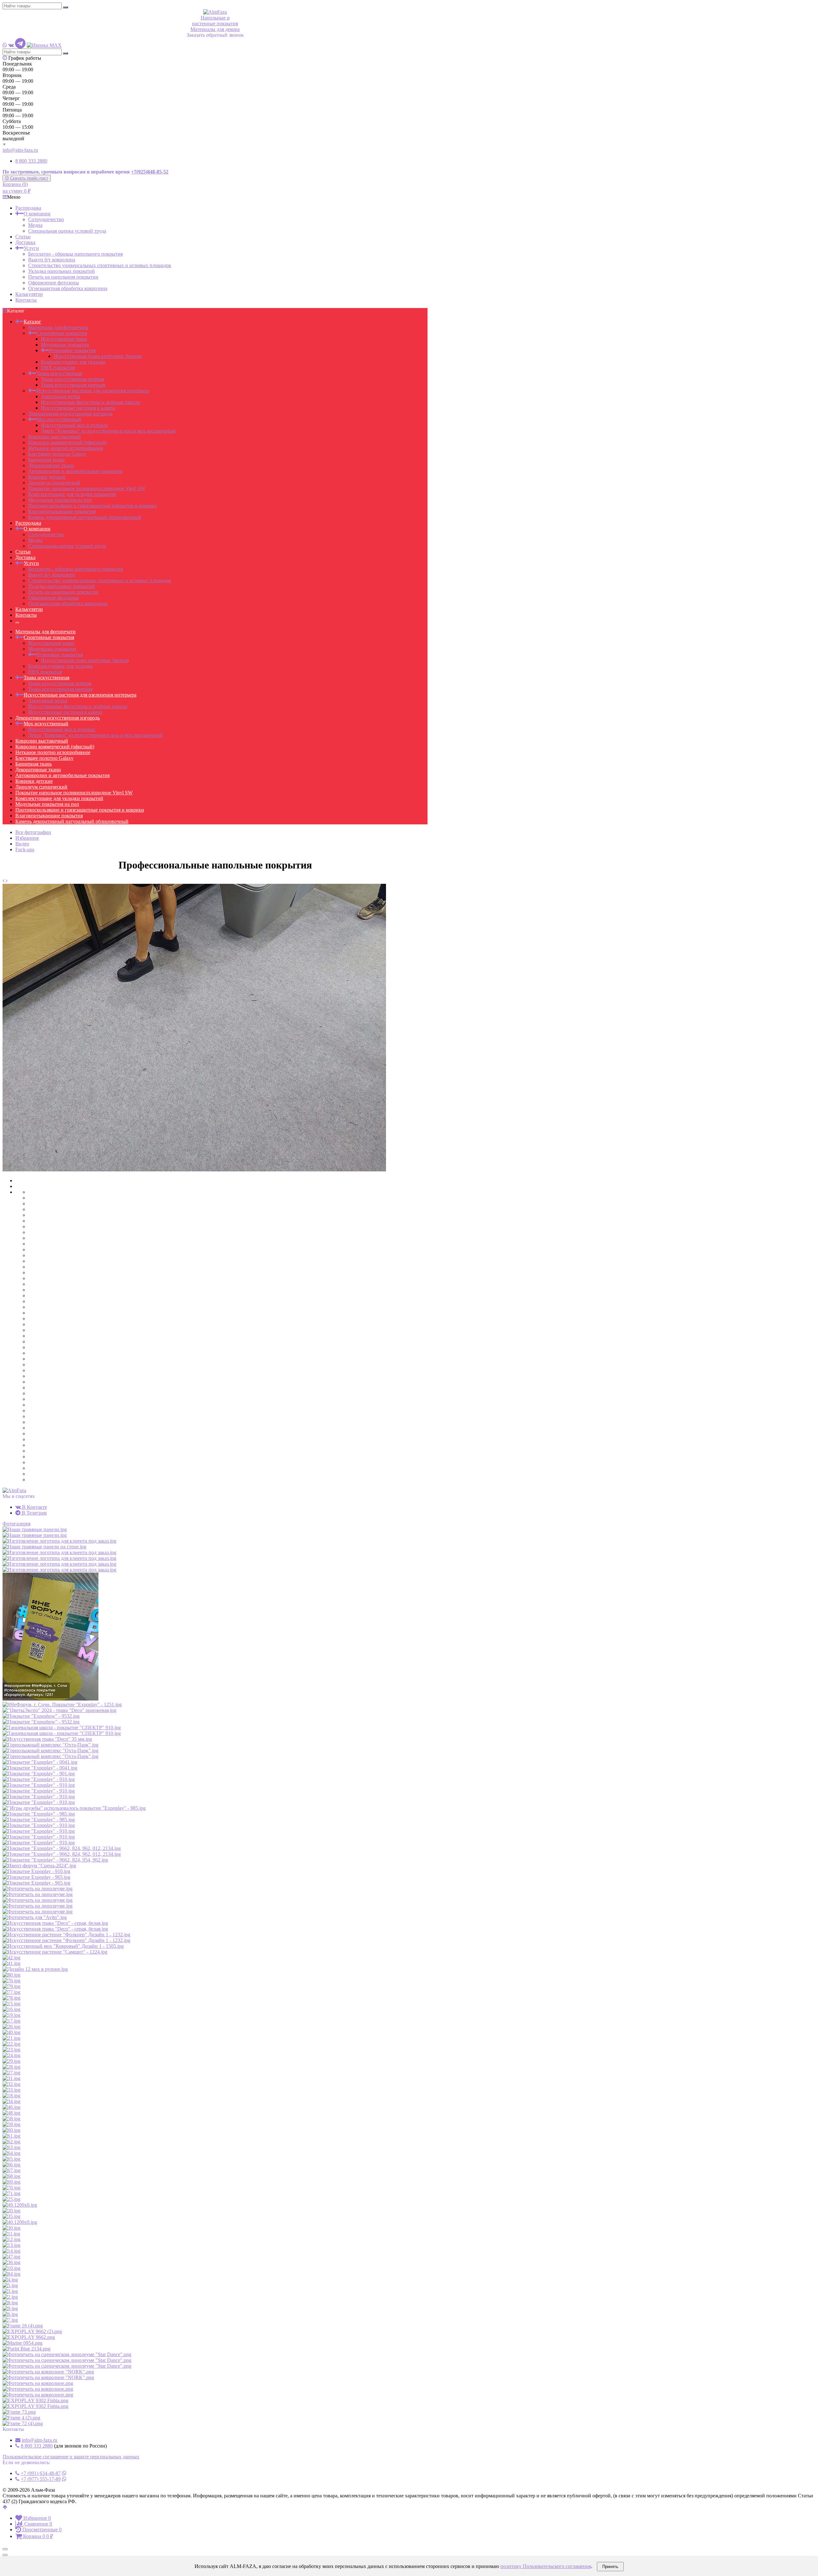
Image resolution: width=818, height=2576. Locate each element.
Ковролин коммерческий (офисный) (68, 442)
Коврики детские (47, 477)
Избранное (27, 838)
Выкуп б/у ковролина (52, 260)
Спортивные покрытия (62, 333)
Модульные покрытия (65, 345)
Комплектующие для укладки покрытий (72, 494)
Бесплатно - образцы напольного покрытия (75, 254)
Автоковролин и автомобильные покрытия (75, 471)
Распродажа (28, 208)
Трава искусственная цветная (73, 385)
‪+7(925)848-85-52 (150, 172)
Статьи (23, 237)
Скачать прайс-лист (29, 178)
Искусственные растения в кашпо (78, 408)
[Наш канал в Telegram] (20, 45)
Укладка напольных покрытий (62, 271)
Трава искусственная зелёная (73, 379)
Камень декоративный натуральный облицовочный (85, 517)
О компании (37, 214)
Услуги (31, 248)
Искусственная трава (64, 339)
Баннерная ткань (46, 460)
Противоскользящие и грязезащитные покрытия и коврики (93, 506)
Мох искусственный (59, 419)
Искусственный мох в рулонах (74, 425)
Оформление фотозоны (54, 283)
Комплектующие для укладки (73, 362)
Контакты (26, 300)
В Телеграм (34, 1513)
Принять (610, 2567)
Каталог (32, 322)
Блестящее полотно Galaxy (57, 454)
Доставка (25, 242)
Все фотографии (33, 832)
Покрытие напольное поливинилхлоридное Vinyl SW (87, 488)
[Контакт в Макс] (44, 45)
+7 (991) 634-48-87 (41, 2473)
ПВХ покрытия (58, 368)
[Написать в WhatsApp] (5, 45)
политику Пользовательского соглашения (546, 2566)
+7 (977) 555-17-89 (41, 2479)
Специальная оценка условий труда (67, 231)
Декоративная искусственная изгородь (70, 414)
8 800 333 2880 (31, 161)
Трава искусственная (59, 373)
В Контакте (34, 1507)
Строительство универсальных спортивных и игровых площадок (100, 265)
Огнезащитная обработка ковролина (68, 288)
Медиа (35, 225)
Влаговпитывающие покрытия (62, 511)
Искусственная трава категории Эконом (98, 356)
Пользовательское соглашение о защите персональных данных (71, 2457)
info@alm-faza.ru (20, 150)
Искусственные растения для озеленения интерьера (93, 391)
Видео (22, 844)
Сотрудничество (46, 219)
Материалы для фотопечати (58, 327)
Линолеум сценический (54, 483)
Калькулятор (29, 294)
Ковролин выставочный (54, 437)
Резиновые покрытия (72, 350)
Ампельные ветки (61, 396)
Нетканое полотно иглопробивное (66, 448)
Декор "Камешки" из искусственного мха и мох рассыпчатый (108, 431)
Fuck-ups (25, 849)
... (17, 621)
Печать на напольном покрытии (63, 277)
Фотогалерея (16, 1524)
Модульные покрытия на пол (60, 500)
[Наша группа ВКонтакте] (11, 45)
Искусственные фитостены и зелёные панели (91, 402)
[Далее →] (194, 1170)
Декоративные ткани (51, 465)
